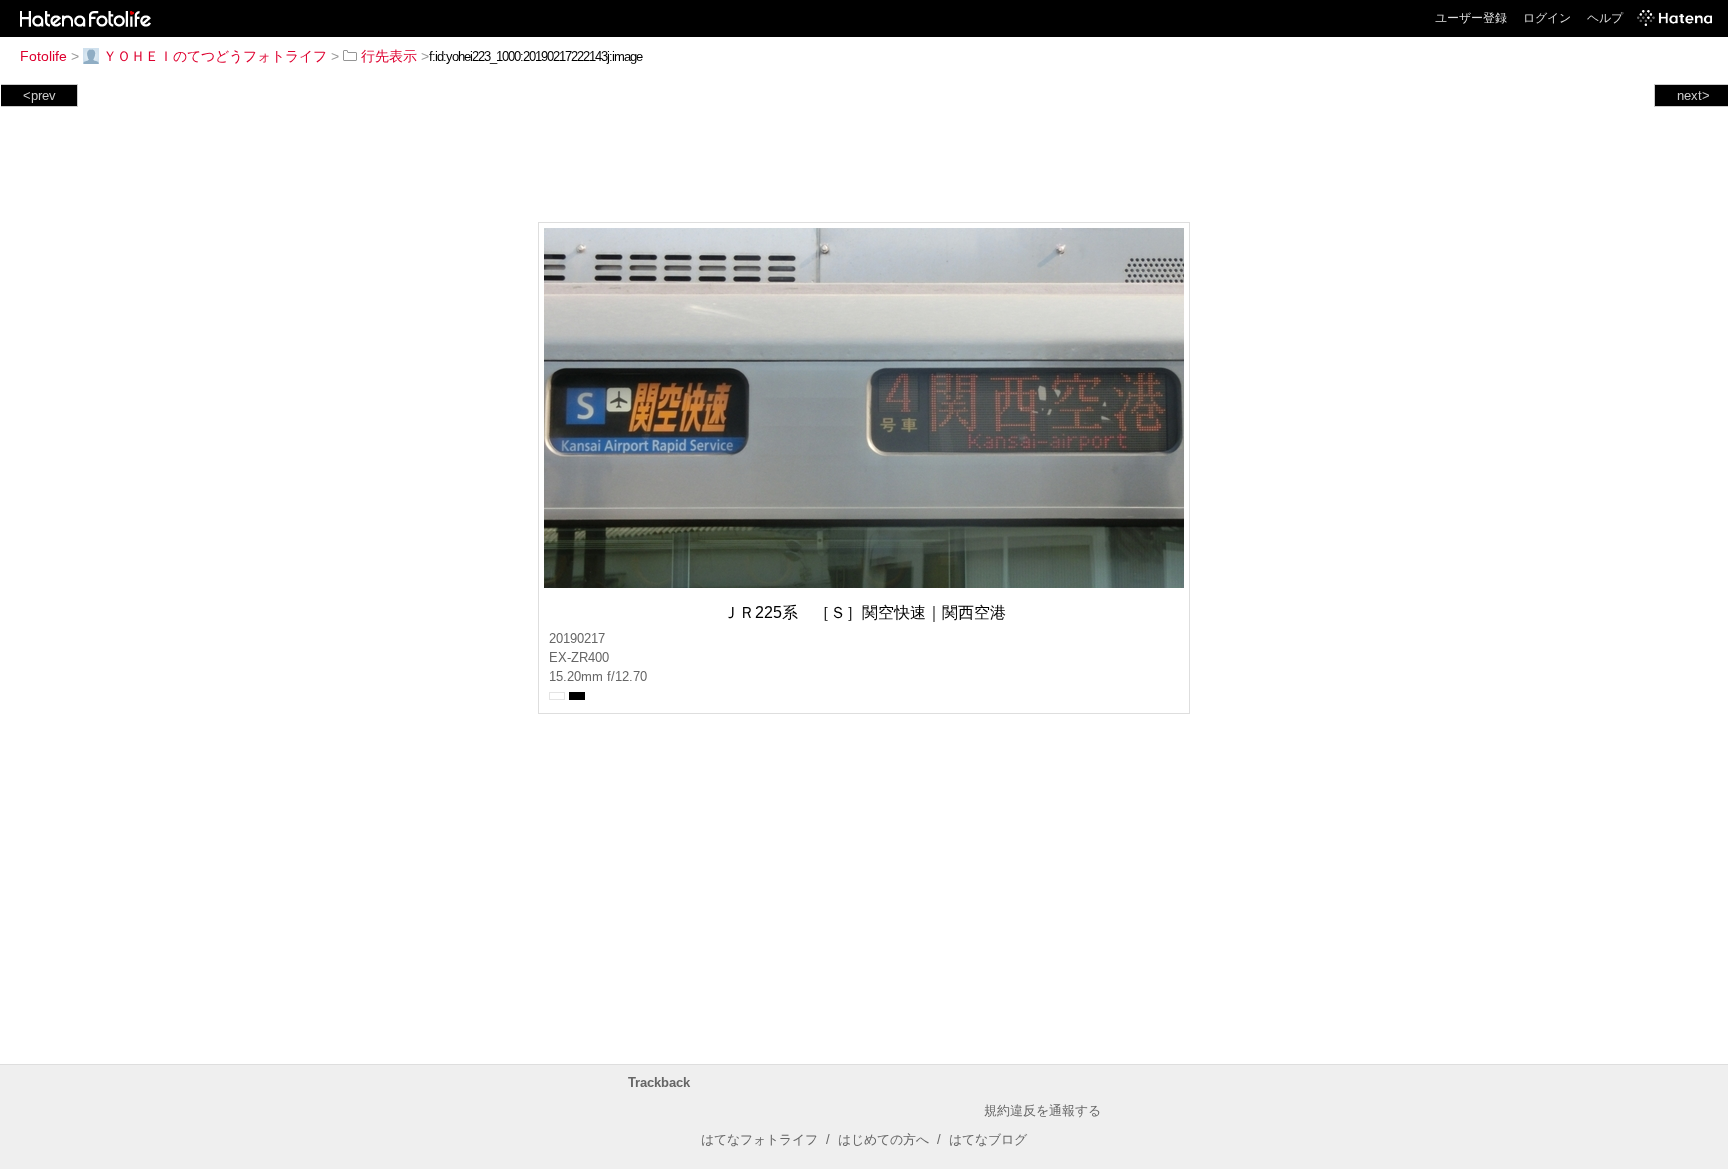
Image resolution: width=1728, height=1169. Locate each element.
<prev (39, 95)
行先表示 (389, 56)
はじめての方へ (883, 1139)
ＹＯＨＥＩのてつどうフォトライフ (215, 56)
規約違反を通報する (1042, 1110)
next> (1693, 95)
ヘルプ (1605, 18)
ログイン (1547, 18)
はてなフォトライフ (759, 1139)
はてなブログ (988, 1139)
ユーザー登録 (1471, 18)
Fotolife (43, 56)
